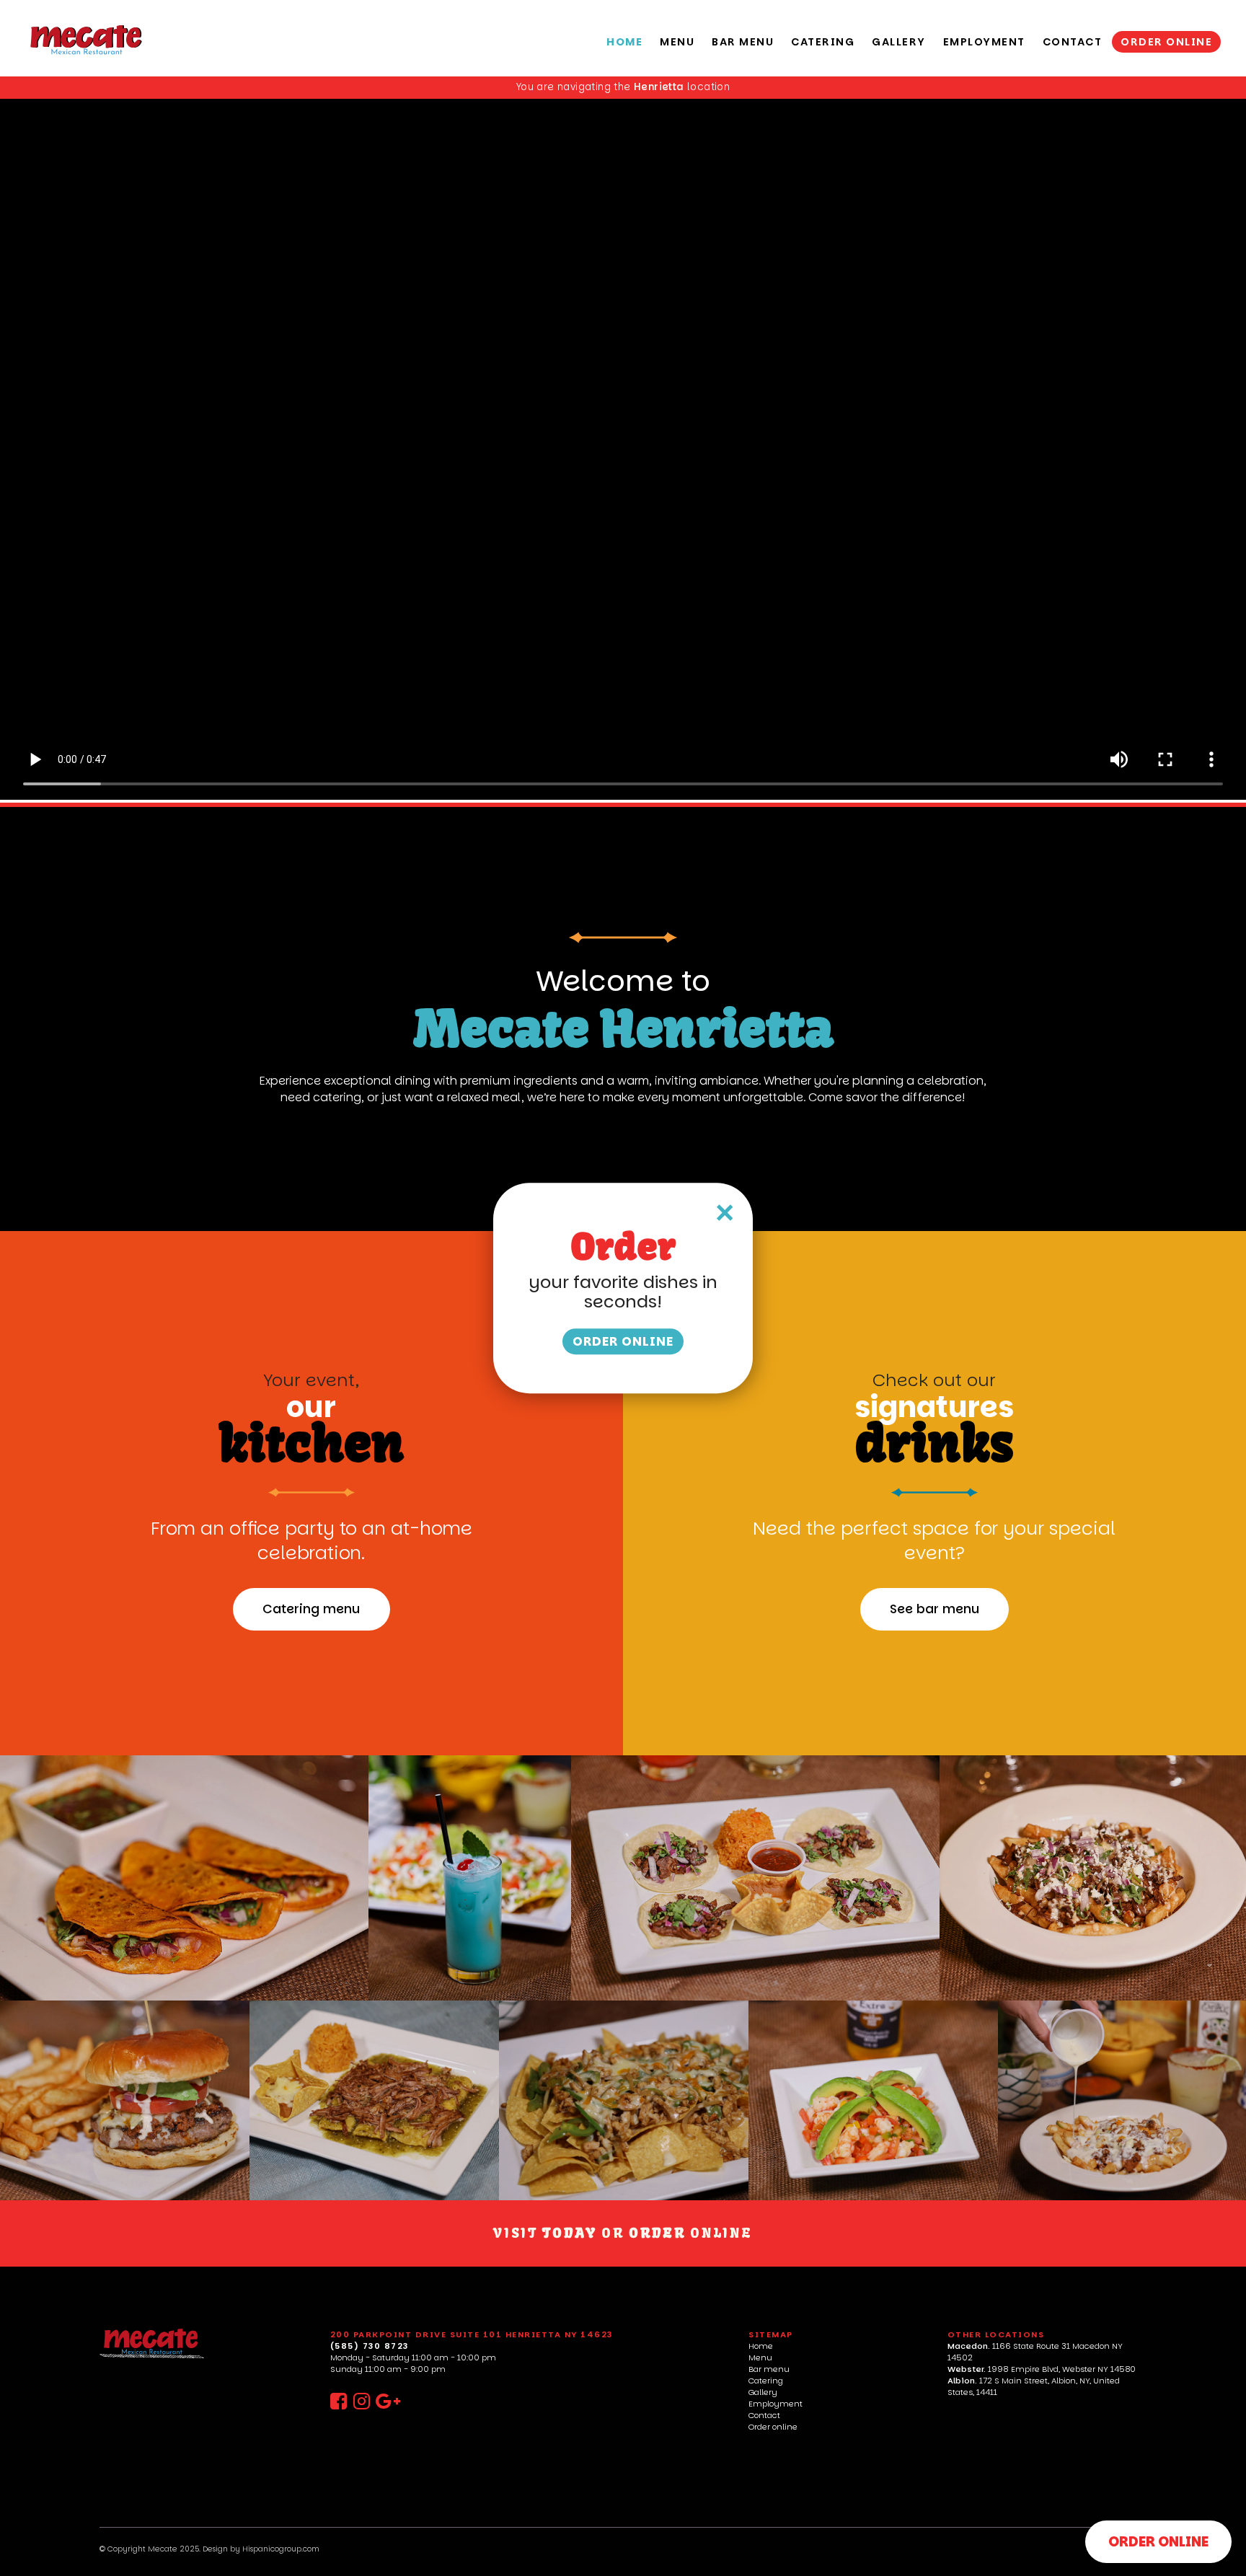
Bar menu (769, 2369)
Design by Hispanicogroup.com (261, 2549)
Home (761, 2346)
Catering (766, 2381)
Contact (764, 2415)
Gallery (763, 2392)
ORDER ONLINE (1158, 2542)
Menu (760, 2357)
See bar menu (934, 1609)
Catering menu (311, 1609)
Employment (776, 2404)
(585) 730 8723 (370, 2346)
